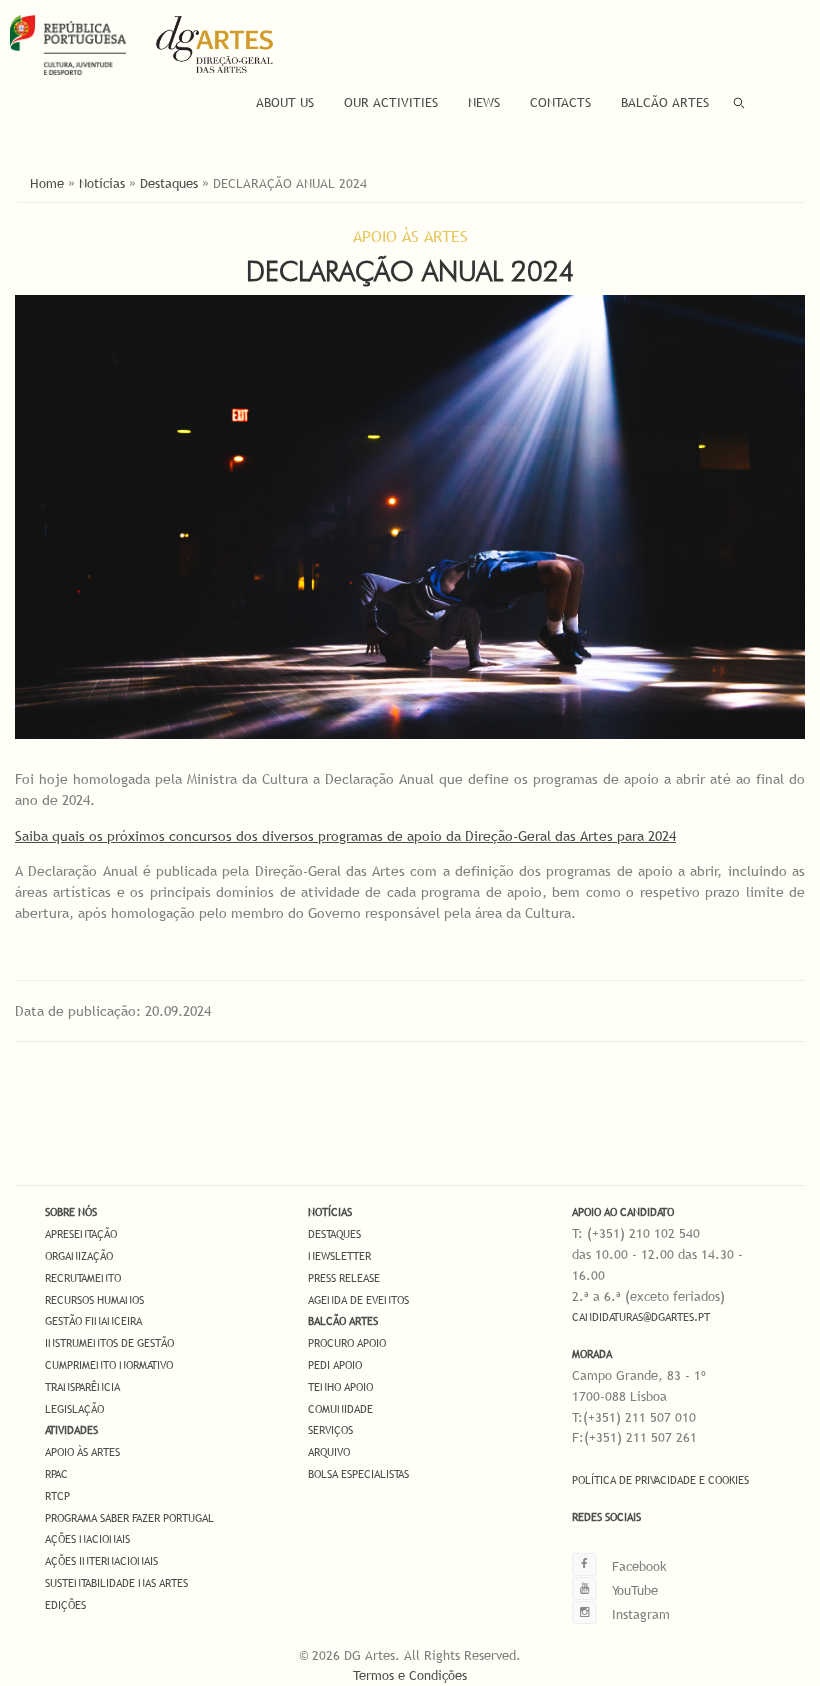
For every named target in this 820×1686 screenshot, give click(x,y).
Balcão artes (343, 1321)
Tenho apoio (340, 1387)
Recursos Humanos (94, 1300)
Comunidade (340, 1409)
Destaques (169, 183)
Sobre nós (71, 1212)
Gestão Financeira (93, 1321)
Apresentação (81, 1234)
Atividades (71, 1430)
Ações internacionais (101, 1561)
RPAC (56, 1474)
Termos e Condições (410, 1675)
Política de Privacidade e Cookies (660, 1480)
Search (739, 102)
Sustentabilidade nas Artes (116, 1583)
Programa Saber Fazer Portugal (129, 1518)
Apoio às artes (82, 1452)
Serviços (330, 1430)
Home (47, 183)
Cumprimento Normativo (109, 1365)
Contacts (560, 102)
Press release (344, 1278)
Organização (79, 1256)
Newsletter (339, 1256)
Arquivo (329, 1452)
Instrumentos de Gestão (109, 1343)
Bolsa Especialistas (358, 1474)
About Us (285, 102)
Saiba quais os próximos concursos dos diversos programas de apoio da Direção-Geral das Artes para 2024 (345, 836)
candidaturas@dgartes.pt (641, 1317)
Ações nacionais (87, 1539)
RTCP (57, 1496)
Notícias (102, 183)
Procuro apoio (347, 1343)
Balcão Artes (665, 102)
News (484, 102)
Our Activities (391, 102)
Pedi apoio (335, 1365)
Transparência (82, 1387)
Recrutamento (83, 1278)
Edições (65, 1605)
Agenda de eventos (358, 1300)
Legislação (74, 1409)
